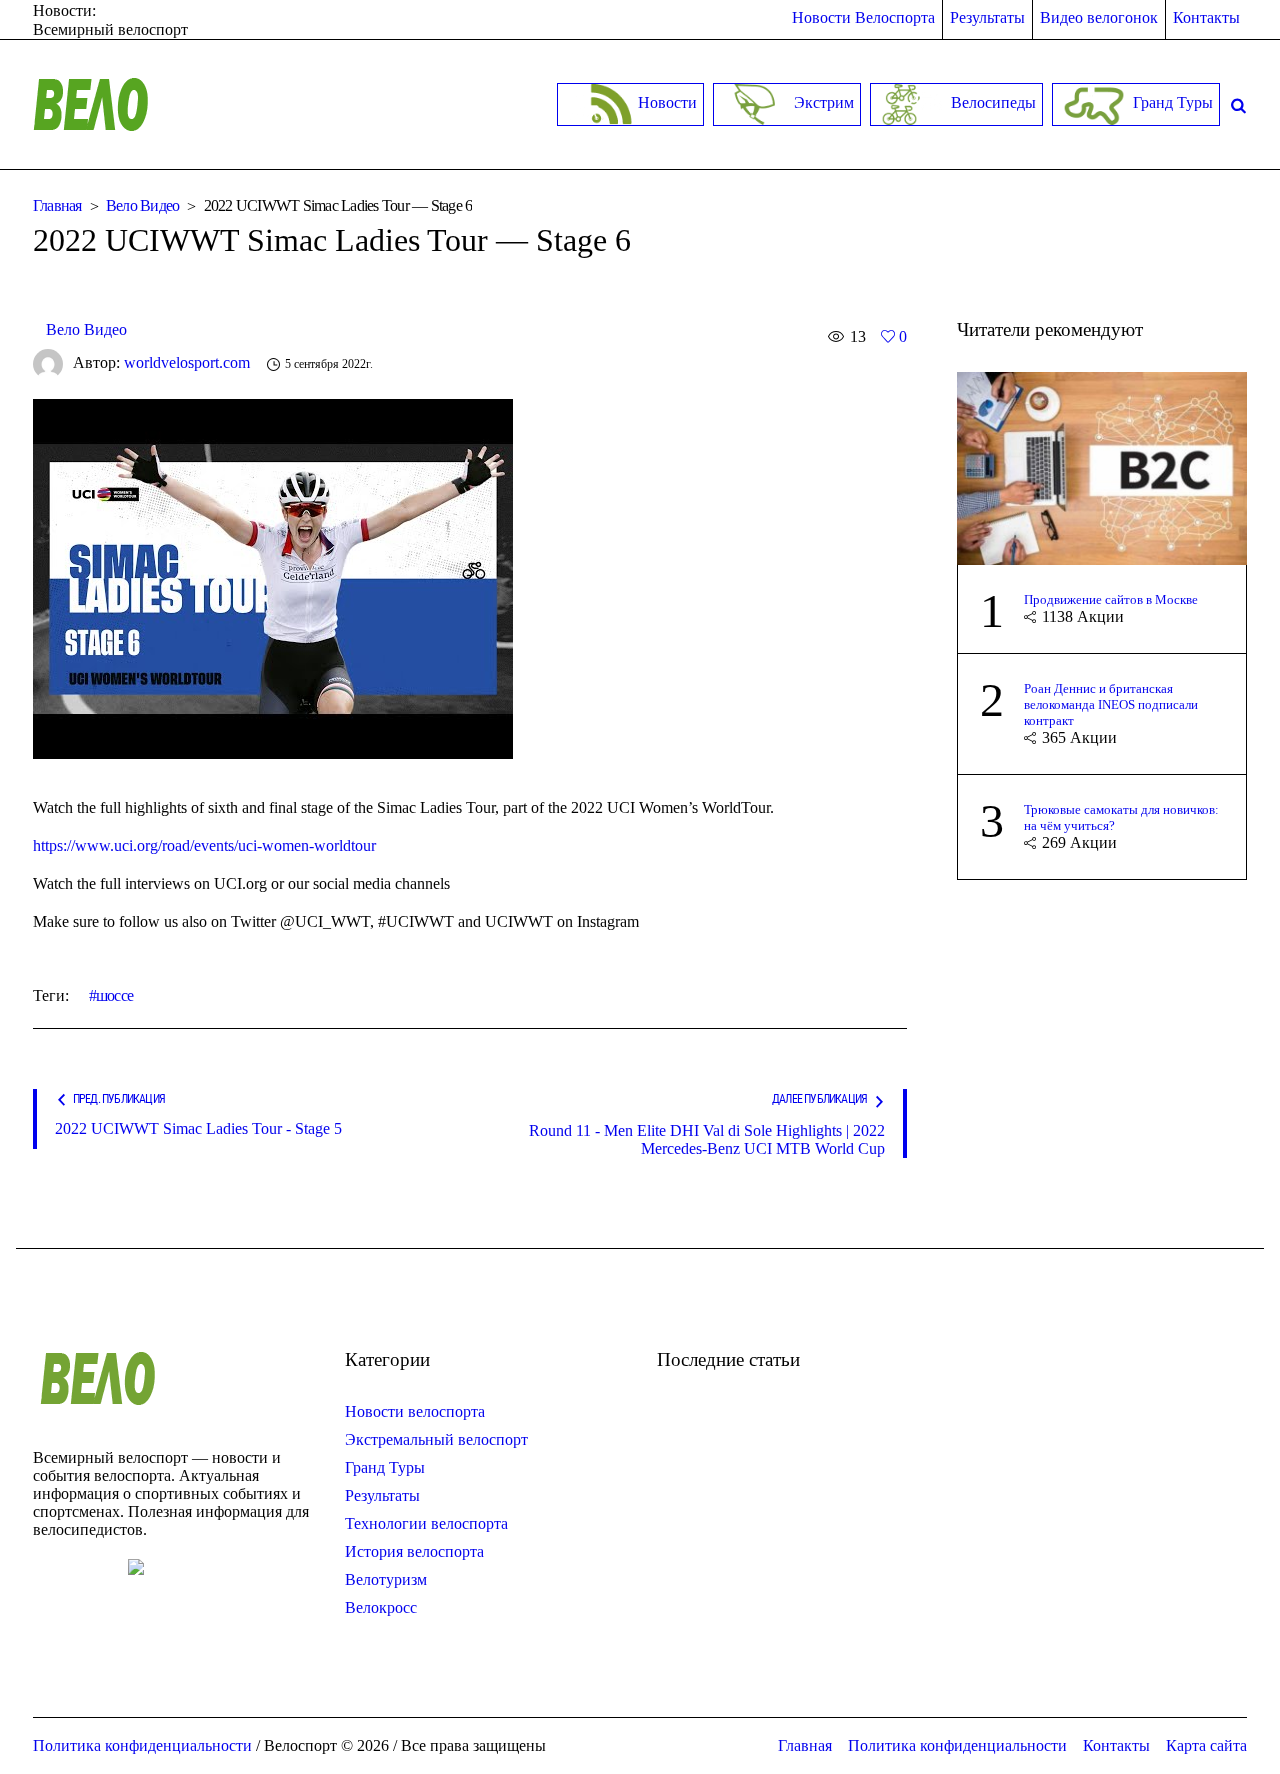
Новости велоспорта (415, 1411)
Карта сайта (1206, 1745)
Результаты (382, 1495)
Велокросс (381, 1607)
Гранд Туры (385, 1467)
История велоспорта (414, 1551)
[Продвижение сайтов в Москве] (1102, 466)
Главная (57, 205)
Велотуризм (386, 1579)
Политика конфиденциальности (957, 1745)
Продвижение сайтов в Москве (1111, 599)
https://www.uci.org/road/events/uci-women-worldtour (204, 845)
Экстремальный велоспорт (436, 1439)
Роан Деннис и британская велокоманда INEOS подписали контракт (1111, 704)
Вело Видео (143, 205)
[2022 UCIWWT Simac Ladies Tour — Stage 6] (273, 577)
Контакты (1116, 1745)
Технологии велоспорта (426, 1523)
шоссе (114, 995)
